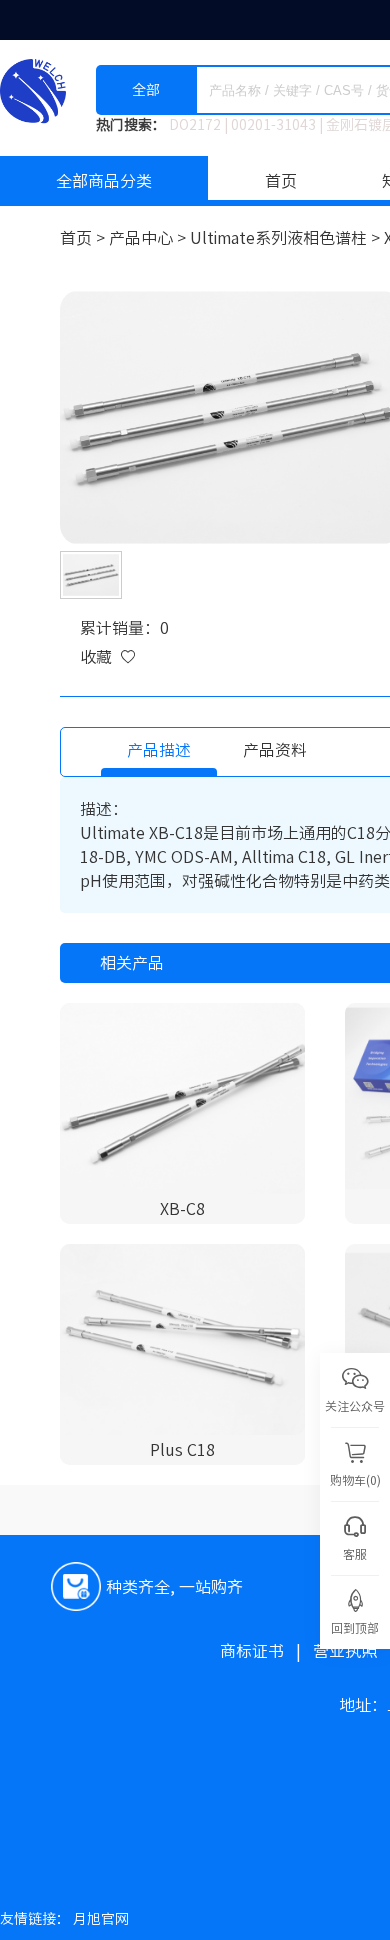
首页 (281, 181)
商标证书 (266, 1651)
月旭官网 (101, 1919)
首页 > (84, 238)
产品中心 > (149, 238)
